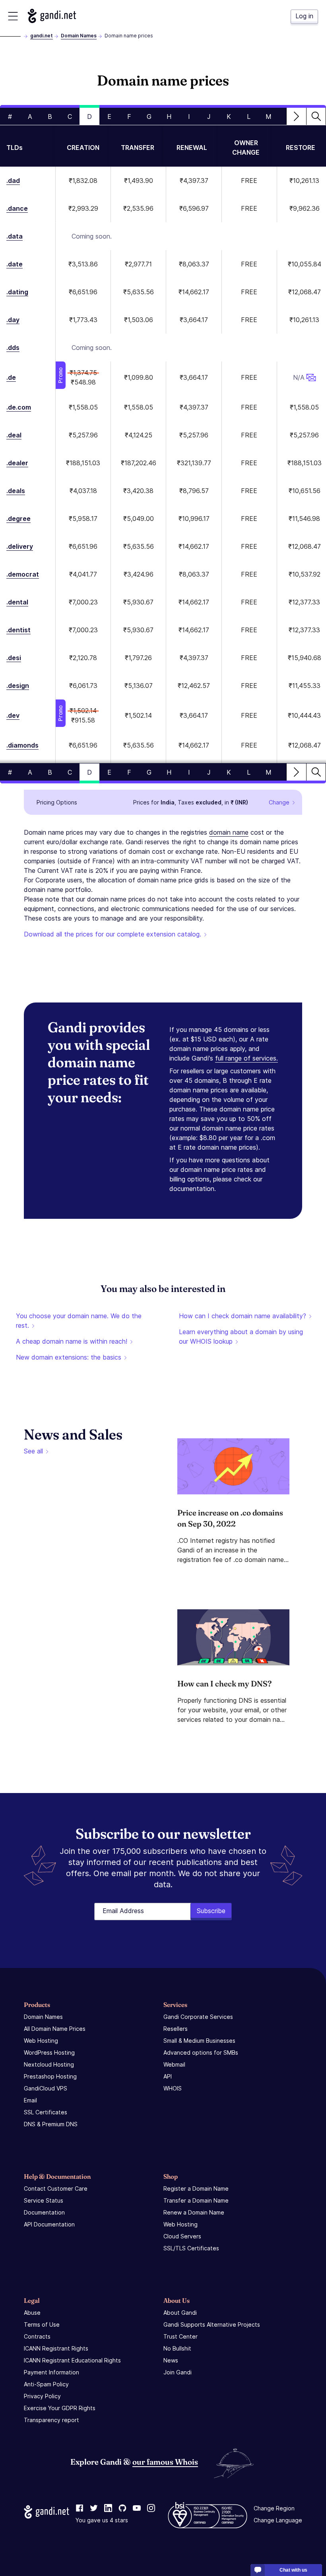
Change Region (274, 2508)
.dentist (18, 630)
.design (18, 686)
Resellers (176, 2029)
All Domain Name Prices (55, 2029)
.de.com (19, 407)
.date (15, 264)
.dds (13, 348)
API (168, 2076)
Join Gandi (178, 2372)
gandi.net (42, 36)
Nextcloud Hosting (49, 2064)
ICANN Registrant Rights (56, 2348)
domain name (229, 832)
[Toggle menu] (13, 16)
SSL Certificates (46, 2112)
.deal (14, 435)
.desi (14, 658)
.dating (17, 292)
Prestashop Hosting (50, 2076)
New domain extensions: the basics (69, 1357)
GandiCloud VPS (46, 2088)
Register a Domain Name (196, 2188)
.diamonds (22, 745)
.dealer (17, 463)
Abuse (32, 2313)
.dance (17, 208)
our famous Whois (165, 2462)
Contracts (37, 2336)
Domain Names (79, 36)
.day (13, 320)
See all (33, 1451)
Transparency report (51, 2420)
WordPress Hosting (49, 2052)
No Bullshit (177, 2348)
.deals (16, 491)
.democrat (23, 574)
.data (15, 236)
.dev (13, 715)
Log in (304, 16)
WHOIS (173, 2088)
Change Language (278, 2520)
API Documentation (49, 2224)
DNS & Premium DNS (51, 2124)
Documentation (44, 2212)
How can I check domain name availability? (243, 1316)
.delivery (20, 546)
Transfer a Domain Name (196, 2200)
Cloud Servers (182, 2236)
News (171, 2360)
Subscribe (211, 1911)
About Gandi (180, 2313)
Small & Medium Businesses (199, 2041)
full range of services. (246, 1058)
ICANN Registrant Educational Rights (72, 2360)
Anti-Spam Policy (46, 2384)
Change (279, 802)
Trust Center (180, 2336)
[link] (80, 2508)
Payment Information (51, 2372)
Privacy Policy (42, 2396)
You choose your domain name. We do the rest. (79, 1321)
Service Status (44, 2200)
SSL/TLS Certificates (191, 2248)
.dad (13, 181)
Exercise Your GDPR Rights (60, 2408)
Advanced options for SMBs (201, 2052)
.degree (18, 519)
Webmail (174, 2064)
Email (30, 2100)
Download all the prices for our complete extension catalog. (113, 934)
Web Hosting (41, 2041)
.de (11, 377)
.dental (17, 602)
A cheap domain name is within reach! (72, 1341)
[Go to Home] (52, 16)
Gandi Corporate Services (198, 2017)
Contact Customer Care (56, 2188)
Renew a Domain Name (194, 2212)
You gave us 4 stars (102, 2520)
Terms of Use (42, 2324)
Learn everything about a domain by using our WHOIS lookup (241, 1337)
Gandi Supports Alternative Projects (212, 2324)
